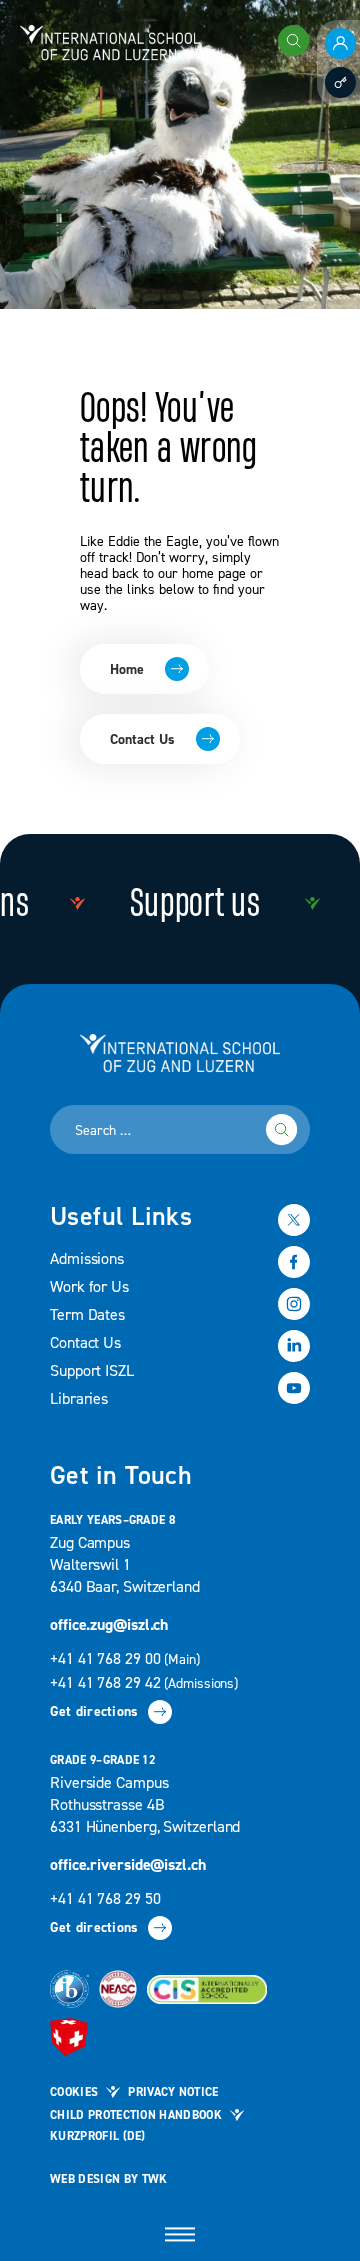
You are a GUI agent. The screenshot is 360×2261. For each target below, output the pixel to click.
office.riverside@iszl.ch (128, 1865)
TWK (155, 2179)
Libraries (79, 1399)
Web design (85, 2179)
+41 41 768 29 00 (127, 1659)
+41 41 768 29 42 (144, 1683)
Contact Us (142, 740)
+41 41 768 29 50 (105, 1899)
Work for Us (89, 1287)
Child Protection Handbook (136, 2115)
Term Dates (87, 1315)
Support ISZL (92, 1371)
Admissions (87, 1259)
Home (127, 670)
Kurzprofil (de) (98, 2136)
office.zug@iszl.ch (109, 1625)
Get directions (94, 1712)
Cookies (74, 2092)
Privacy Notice (173, 2092)
